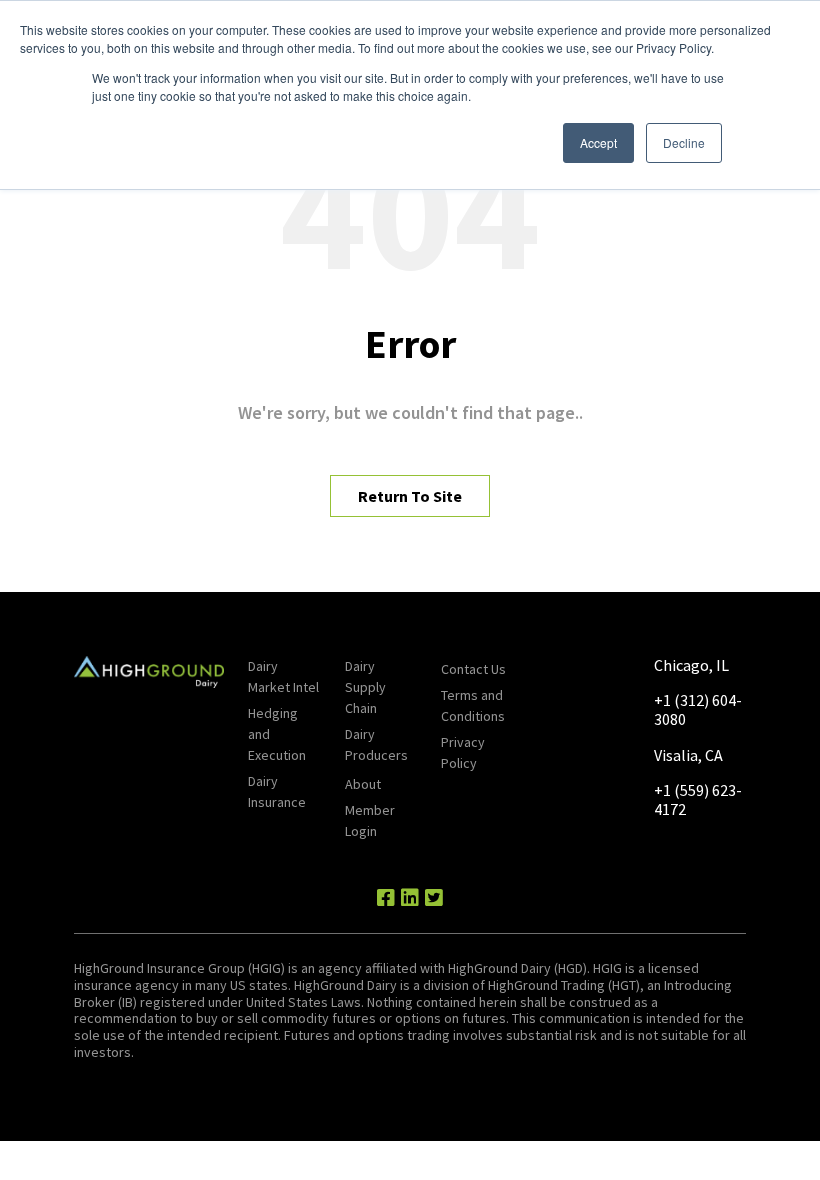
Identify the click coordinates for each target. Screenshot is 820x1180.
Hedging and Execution (277, 734)
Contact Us (473, 669)
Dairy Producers (376, 744)
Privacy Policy (463, 752)
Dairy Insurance (277, 791)
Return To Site (410, 496)
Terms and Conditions (473, 705)
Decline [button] (684, 142)
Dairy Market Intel (283, 676)
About (363, 784)
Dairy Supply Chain (365, 687)
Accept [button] (598, 142)
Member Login (370, 820)
